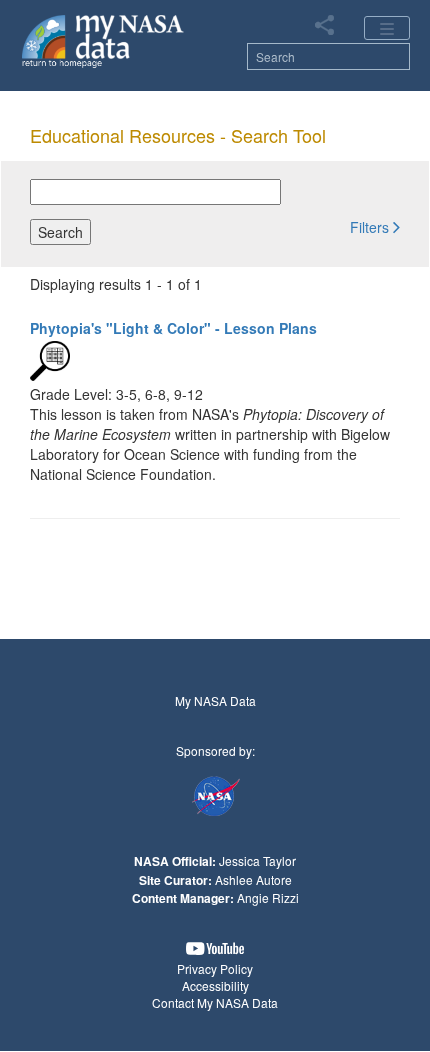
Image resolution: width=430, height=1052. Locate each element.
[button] (375, 226)
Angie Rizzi (268, 897)
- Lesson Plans (173, 328)
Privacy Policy (215, 968)
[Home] (103, 40)
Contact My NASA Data (215, 1002)
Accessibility (215, 985)
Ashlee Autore (253, 879)
